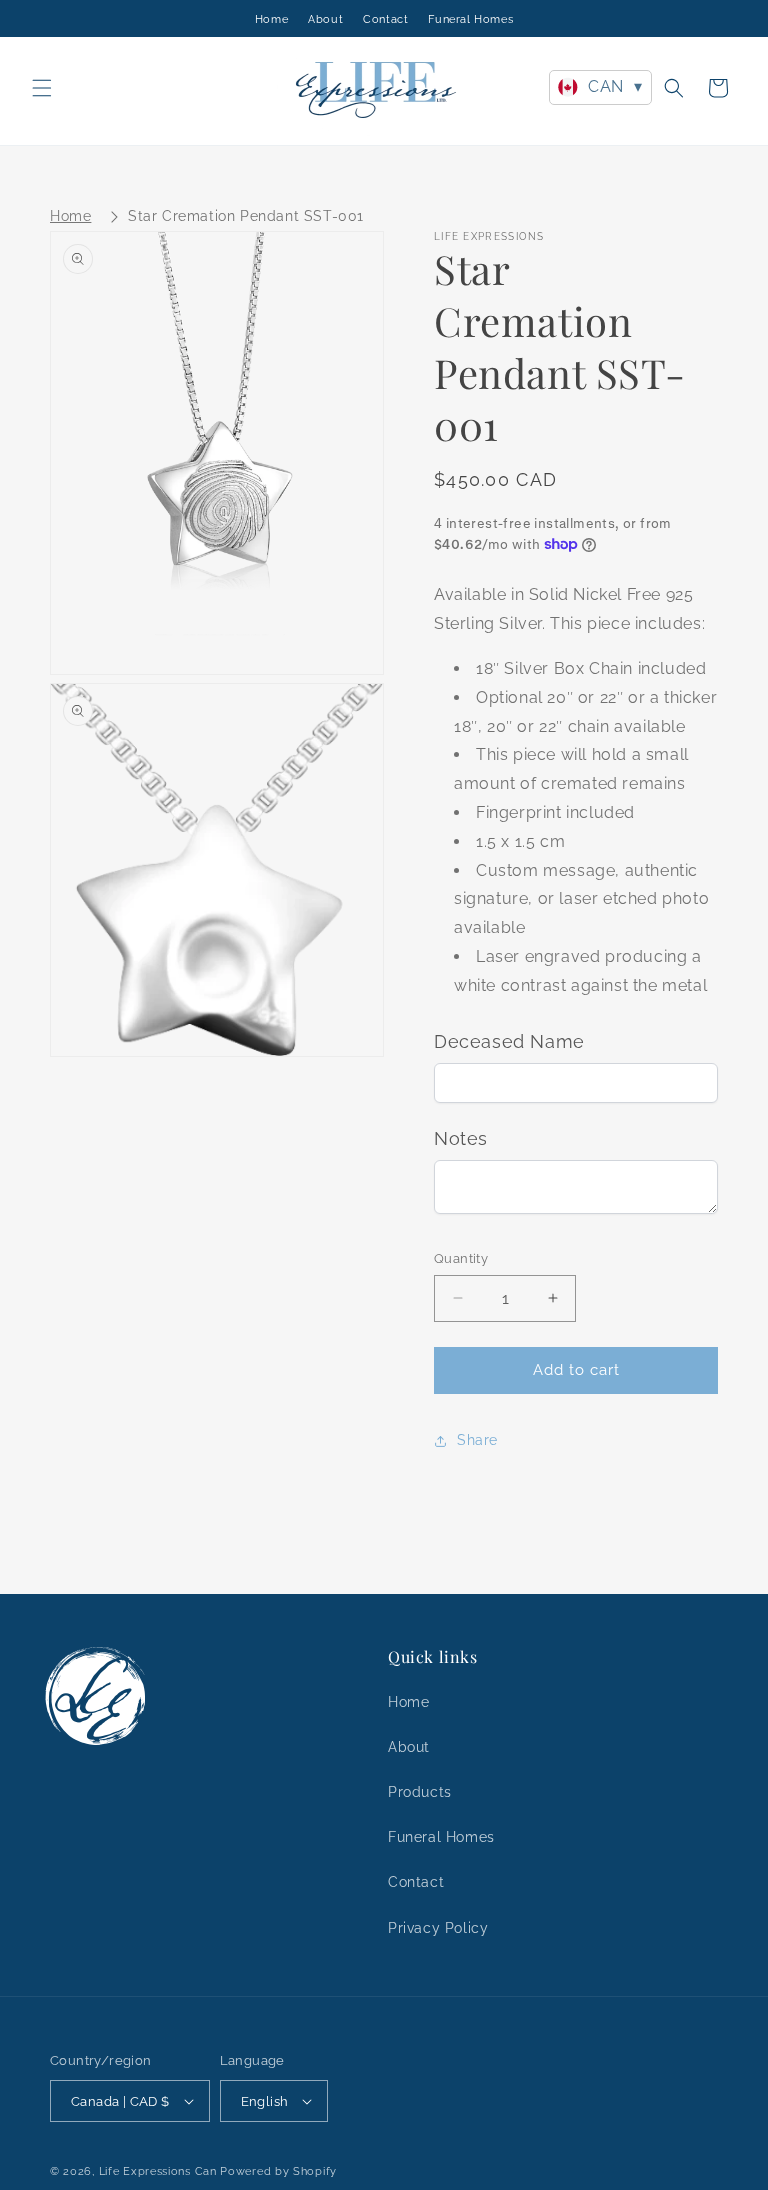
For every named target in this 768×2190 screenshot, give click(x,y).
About (325, 19)
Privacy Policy (438, 1928)
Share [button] (477, 1440)
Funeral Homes (470, 19)
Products (420, 1792)
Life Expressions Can (158, 2171)
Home (271, 19)
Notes (461, 1138)
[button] (42, 88)
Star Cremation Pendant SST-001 (246, 216)
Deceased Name (509, 1041)
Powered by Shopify (278, 2171)
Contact (385, 19)
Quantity (461, 1258)
